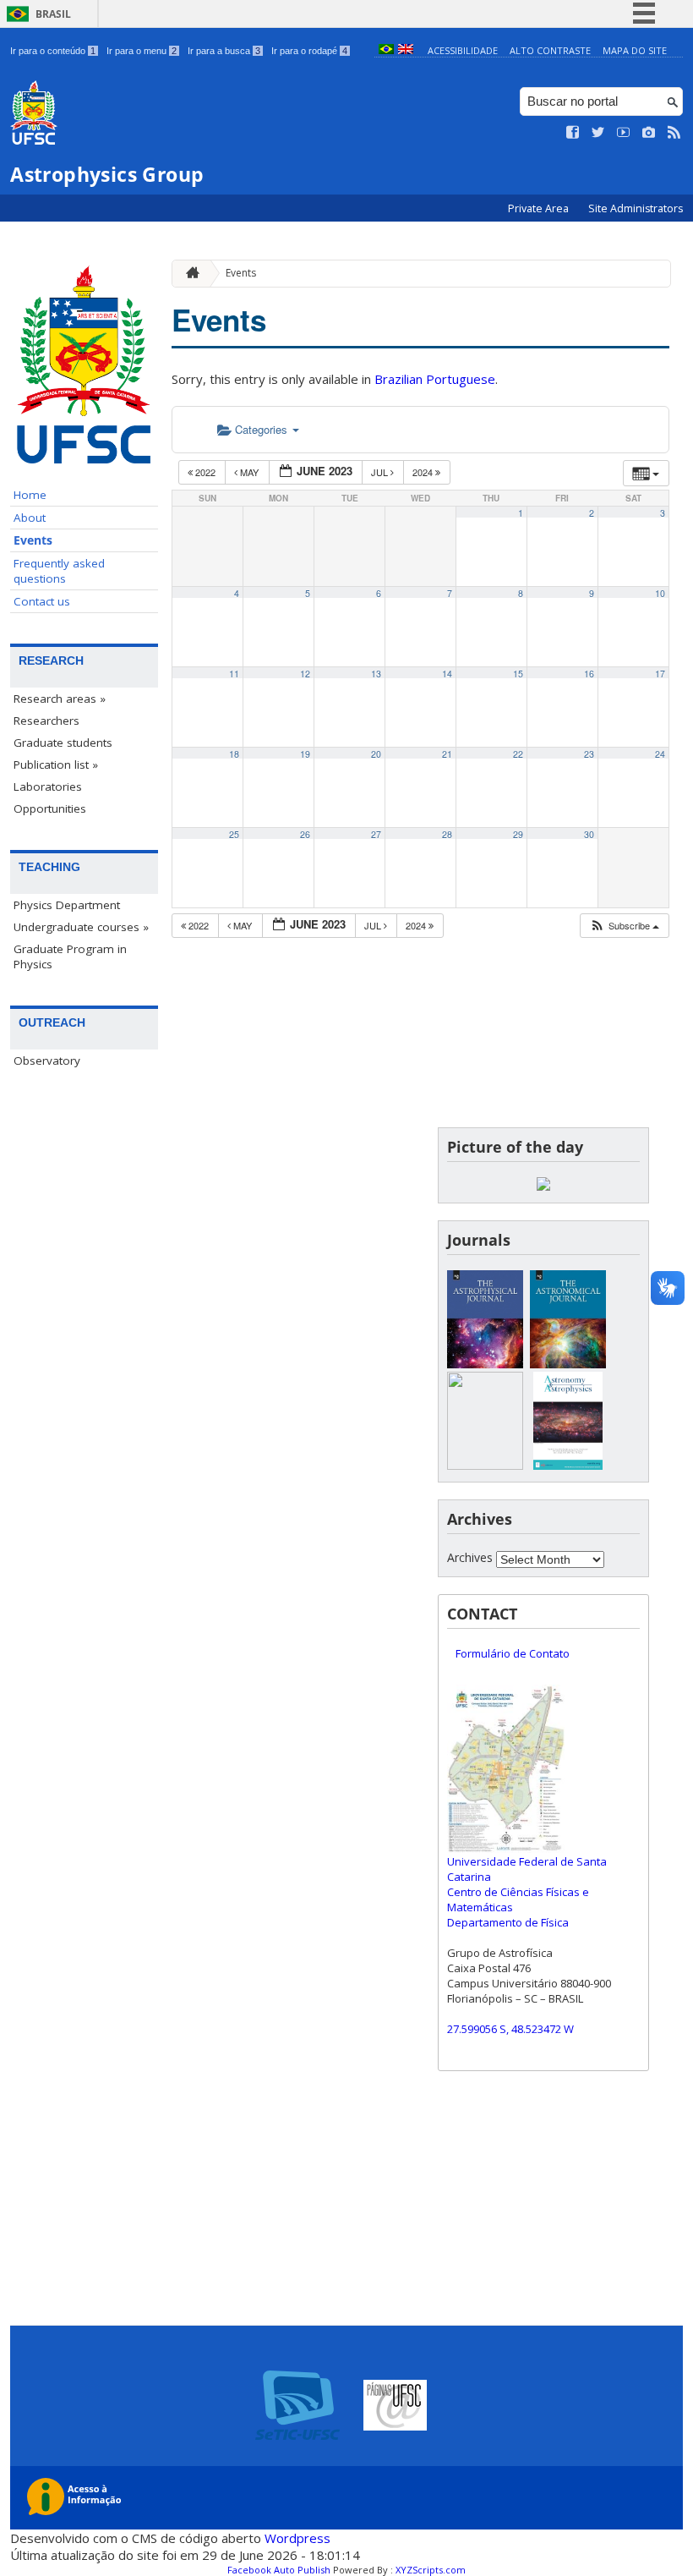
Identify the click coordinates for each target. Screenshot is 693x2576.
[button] (624, 926)
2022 (205, 472)
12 (305, 674)
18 (234, 754)
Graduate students (63, 743)
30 (589, 834)
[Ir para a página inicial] (188, 274)
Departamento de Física (508, 1922)
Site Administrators (636, 208)
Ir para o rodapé (309, 51)
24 (660, 754)
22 (518, 754)
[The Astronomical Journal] (568, 1364)
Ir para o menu (142, 51)
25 (234, 834)
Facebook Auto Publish (279, 2570)
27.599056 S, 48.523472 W (510, 2029)
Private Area (540, 208)
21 (447, 754)
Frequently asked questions (59, 571)
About (30, 518)
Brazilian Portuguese (435, 379)
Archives (470, 1557)
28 (447, 834)
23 (589, 754)
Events (33, 540)
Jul (381, 472)
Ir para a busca (224, 51)
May (249, 472)
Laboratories (48, 787)
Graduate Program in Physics (70, 956)
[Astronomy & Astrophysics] (568, 1465)
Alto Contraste (550, 50)
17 (660, 674)
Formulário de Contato (513, 1653)
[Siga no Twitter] (598, 133)
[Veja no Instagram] (649, 133)
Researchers (46, 721)
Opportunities (50, 808)
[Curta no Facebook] (573, 133)
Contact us (42, 601)
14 (447, 674)
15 (518, 674)
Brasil (53, 14)
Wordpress (297, 2538)
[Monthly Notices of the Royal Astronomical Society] (485, 1465)
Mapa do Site (635, 50)
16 (589, 674)
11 (234, 674)
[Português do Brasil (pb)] (386, 50)
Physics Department (67, 905)
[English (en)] (406, 50)
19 (305, 754)
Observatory (47, 1061)
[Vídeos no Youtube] (624, 133)
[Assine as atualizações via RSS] (674, 133)
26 (305, 834)
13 (376, 674)
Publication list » (56, 765)
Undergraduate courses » (81, 927)
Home (30, 495)
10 (660, 593)
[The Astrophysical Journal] (485, 1364)
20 (376, 754)
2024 (424, 472)
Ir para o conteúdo (53, 51)
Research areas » (60, 699)
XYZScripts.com (431, 2570)
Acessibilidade (463, 50)
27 (376, 834)
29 (518, 834)
